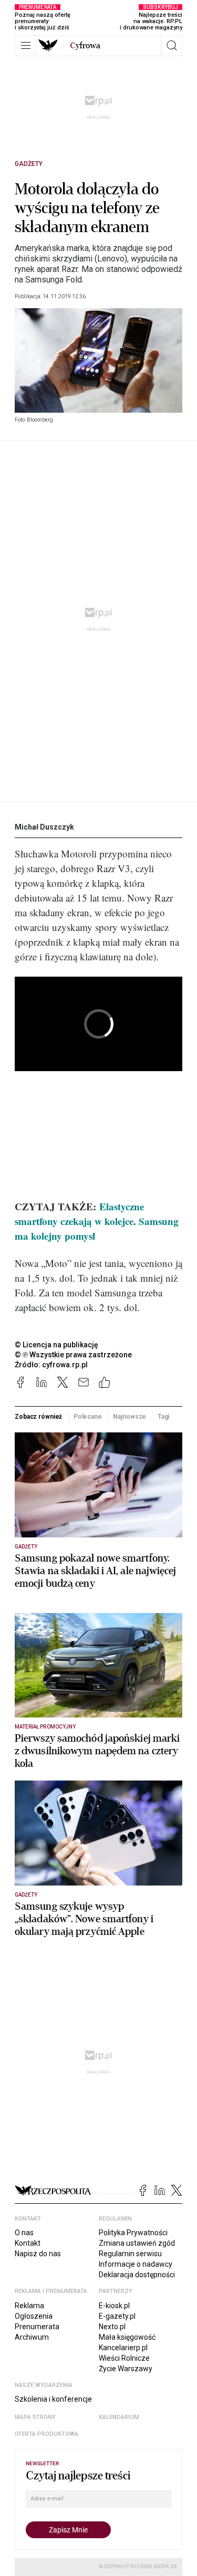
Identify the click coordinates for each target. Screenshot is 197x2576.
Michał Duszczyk (44, 827)
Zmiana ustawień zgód (137, 2243)
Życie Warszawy (126, 2369)
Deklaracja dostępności (137, 2275)
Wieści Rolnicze (124, 2358)
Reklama (29, 2306)
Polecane (88, 1417)
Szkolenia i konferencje (53, 2399)
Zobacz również (38, 1417)
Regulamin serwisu (130, 2254)
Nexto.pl (112, 2327)
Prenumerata (37, 2327)
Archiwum (32, 2337)
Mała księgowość (127, 2337)
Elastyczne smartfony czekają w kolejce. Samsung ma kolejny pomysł (97, 1221)
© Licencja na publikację (57, 1345)
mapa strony (35, 2417)
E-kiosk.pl (114, 2306)
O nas (24, 2233)
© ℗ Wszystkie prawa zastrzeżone (73, 1355)
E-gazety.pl (117, 2316)
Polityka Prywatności (133, 2233)
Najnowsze (129, 1417)
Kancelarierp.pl (123, 2348)
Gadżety (29, 164)
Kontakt (28, 2243)
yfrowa (85, 46)
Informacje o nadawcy (136, 2264)
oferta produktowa (46, 2434)
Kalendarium (119, 2417)
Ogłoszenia (34, 2316)
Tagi (164, 1417)
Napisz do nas (38, 2254)
